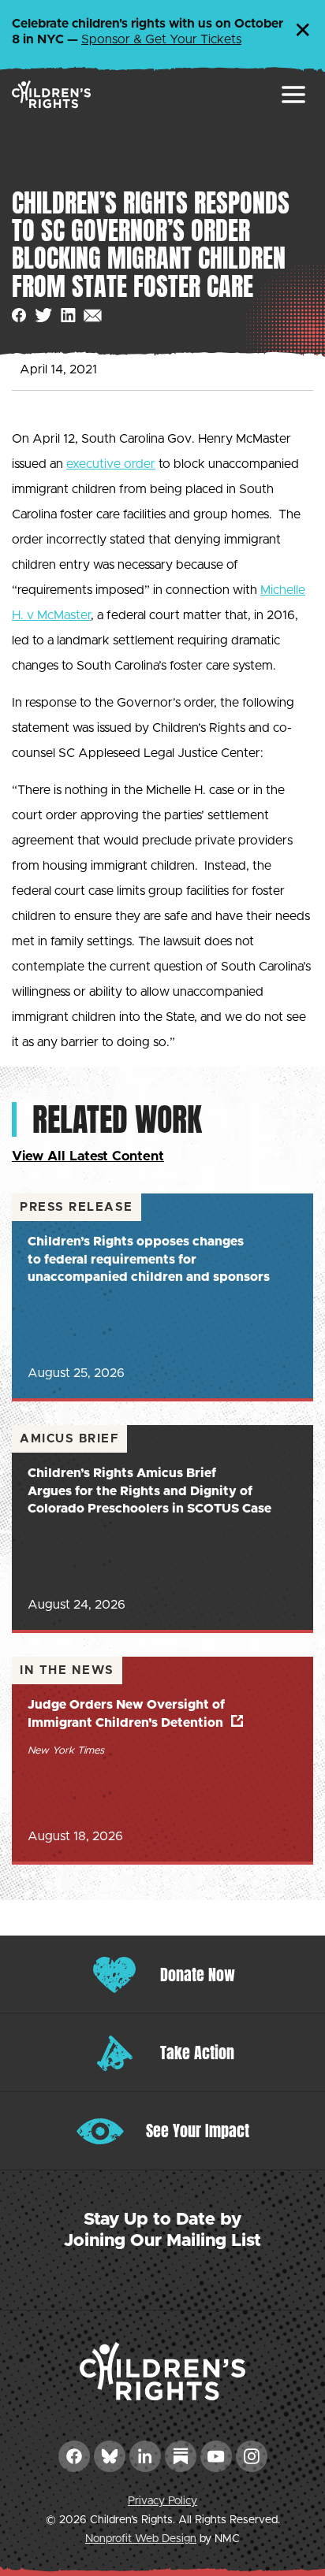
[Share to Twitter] (44, 316)
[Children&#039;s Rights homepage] (51, 94)
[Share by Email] (93, 316)
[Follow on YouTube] (216, 2456)
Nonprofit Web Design (141, 2539)
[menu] (293, 95)
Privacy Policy (162, 2501)
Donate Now (198, 1975)
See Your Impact (198, 2131)
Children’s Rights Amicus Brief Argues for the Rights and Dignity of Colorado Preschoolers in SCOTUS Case (149, 1491)
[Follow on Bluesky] (110, 2456)
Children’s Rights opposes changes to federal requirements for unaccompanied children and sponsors (149, 1259)
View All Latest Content (88, 1156)
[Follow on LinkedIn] (145, 2456)
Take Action (197, 2053)
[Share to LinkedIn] (68, 316)
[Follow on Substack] (181, 2456)
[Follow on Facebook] (74, 2456)
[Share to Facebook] (19, 316)
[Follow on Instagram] (252, 2456)
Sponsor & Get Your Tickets (161, 39)
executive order (111, 464)
